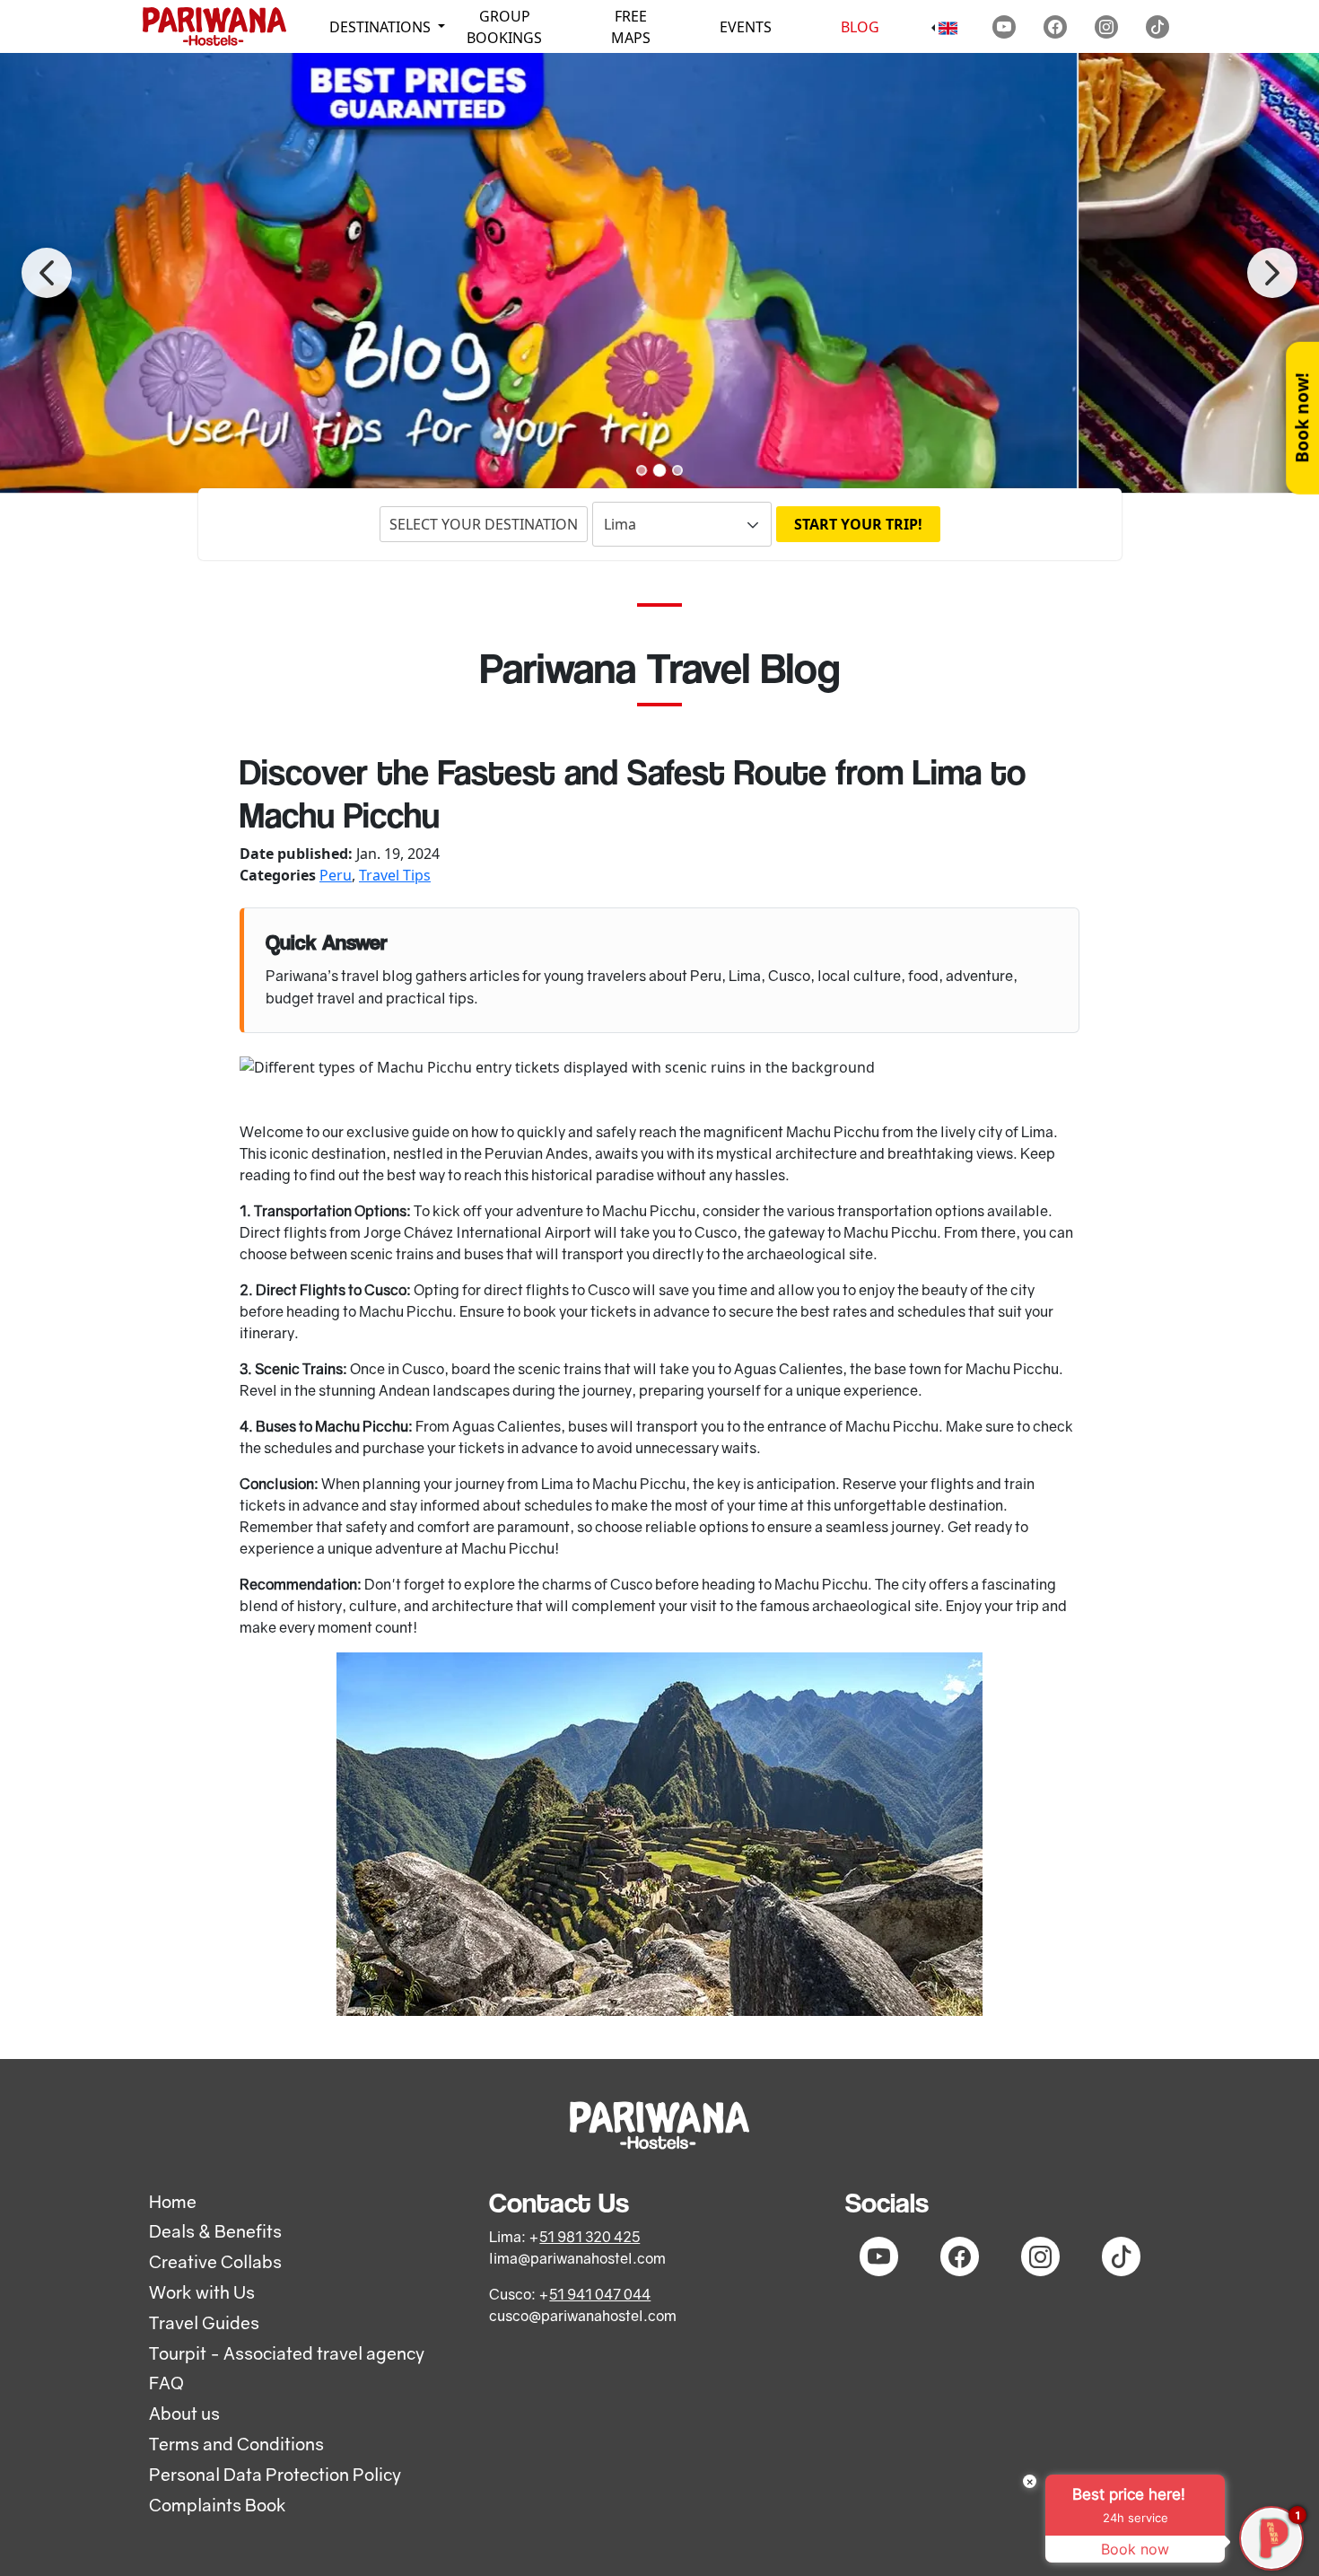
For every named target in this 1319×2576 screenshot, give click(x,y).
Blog (860, 27)
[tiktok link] (1157, 27)
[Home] (214, 26)
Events (746, 27)
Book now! (1302, 418)
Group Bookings (504, 27)
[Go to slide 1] (642, 470)
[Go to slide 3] (677, 470)
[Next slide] (1272, 273)
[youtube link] (1004, 27)
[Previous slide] (47, 273)
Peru (336, 875)
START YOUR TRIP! (858, 524)
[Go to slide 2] (659, 469)
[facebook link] (1055, 27)
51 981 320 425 (590, 2237)
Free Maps (631, 27)
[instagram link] (1106, 27)
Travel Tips (395, 875)
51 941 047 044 (600, 2294)
